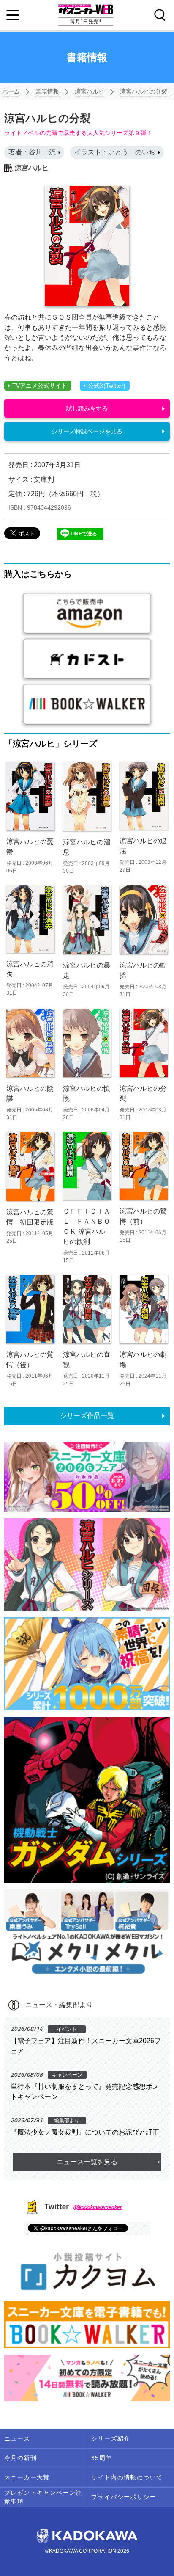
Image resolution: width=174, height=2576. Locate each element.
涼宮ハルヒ (90, 91)
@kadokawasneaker (97, 2207)
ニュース (17, 2438)
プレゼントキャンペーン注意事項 (43, 2497)
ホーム (11, 91)
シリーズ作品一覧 (87, 1416)
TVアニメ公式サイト (40, 386)
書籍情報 (47, 91)
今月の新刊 (20, 2458)
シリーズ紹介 (111, 2438)
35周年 (102, 2458)
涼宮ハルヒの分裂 (144, 91)
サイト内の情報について (127, 2477)
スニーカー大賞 (27, 2477)
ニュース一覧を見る (87, 2162)
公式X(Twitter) (107, 386)
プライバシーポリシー (124, 2497)
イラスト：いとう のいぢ (115, 152)
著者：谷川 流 (32, 152)
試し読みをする (87, 408)
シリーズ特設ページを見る (87, 431)
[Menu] (13, 15)
